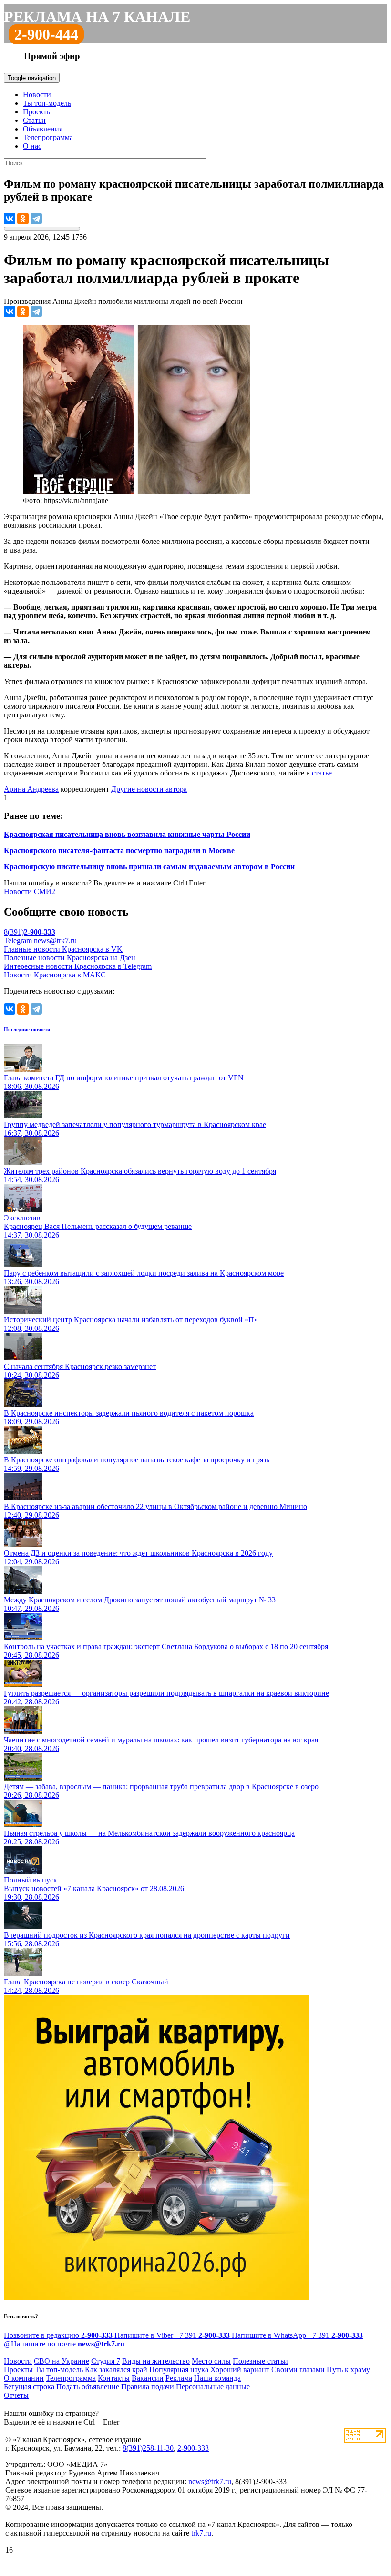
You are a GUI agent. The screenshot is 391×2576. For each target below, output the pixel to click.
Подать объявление (88, 2387)
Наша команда (217, 2378)
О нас (32, 146)
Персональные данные (213, 2387)
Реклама (179, 2378)
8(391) (30, 932)
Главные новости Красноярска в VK (63, 949)
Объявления (43, 129)
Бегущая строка (29, 2387)
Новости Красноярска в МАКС (55, 975)
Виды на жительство (156, 2361)
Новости (37, 95)
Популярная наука (179, 2370)
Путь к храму (348, 2370)
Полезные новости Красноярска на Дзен (70, 958)
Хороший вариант (240, 2370)
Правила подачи (148, 2387)
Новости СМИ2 (30, 891)
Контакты (114, 2378)
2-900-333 (193, 2448)
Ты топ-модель (47, 103)
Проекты (37, 112)
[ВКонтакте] (10, 219)
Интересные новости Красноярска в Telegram (78, 966)
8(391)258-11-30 (148, 2448)
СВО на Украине (62, 2361)
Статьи (34, 120)
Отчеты (16, 2395)
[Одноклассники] (23, 219)
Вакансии (148, 2378)
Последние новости (27, 1029)
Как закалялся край (116, 2370)
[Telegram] (36, 219)
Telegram (18, 941)
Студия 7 (106, 2361)
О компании (24, 2378)
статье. (323, 773)
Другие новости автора (149, 789)
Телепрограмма (48, 137)
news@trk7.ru (55, 941)
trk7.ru (201, 2533)
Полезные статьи (260, 2361)
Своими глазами (298, 2370)
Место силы (211, 2361)
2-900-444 (46, 34)
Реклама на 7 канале (97, 17)
